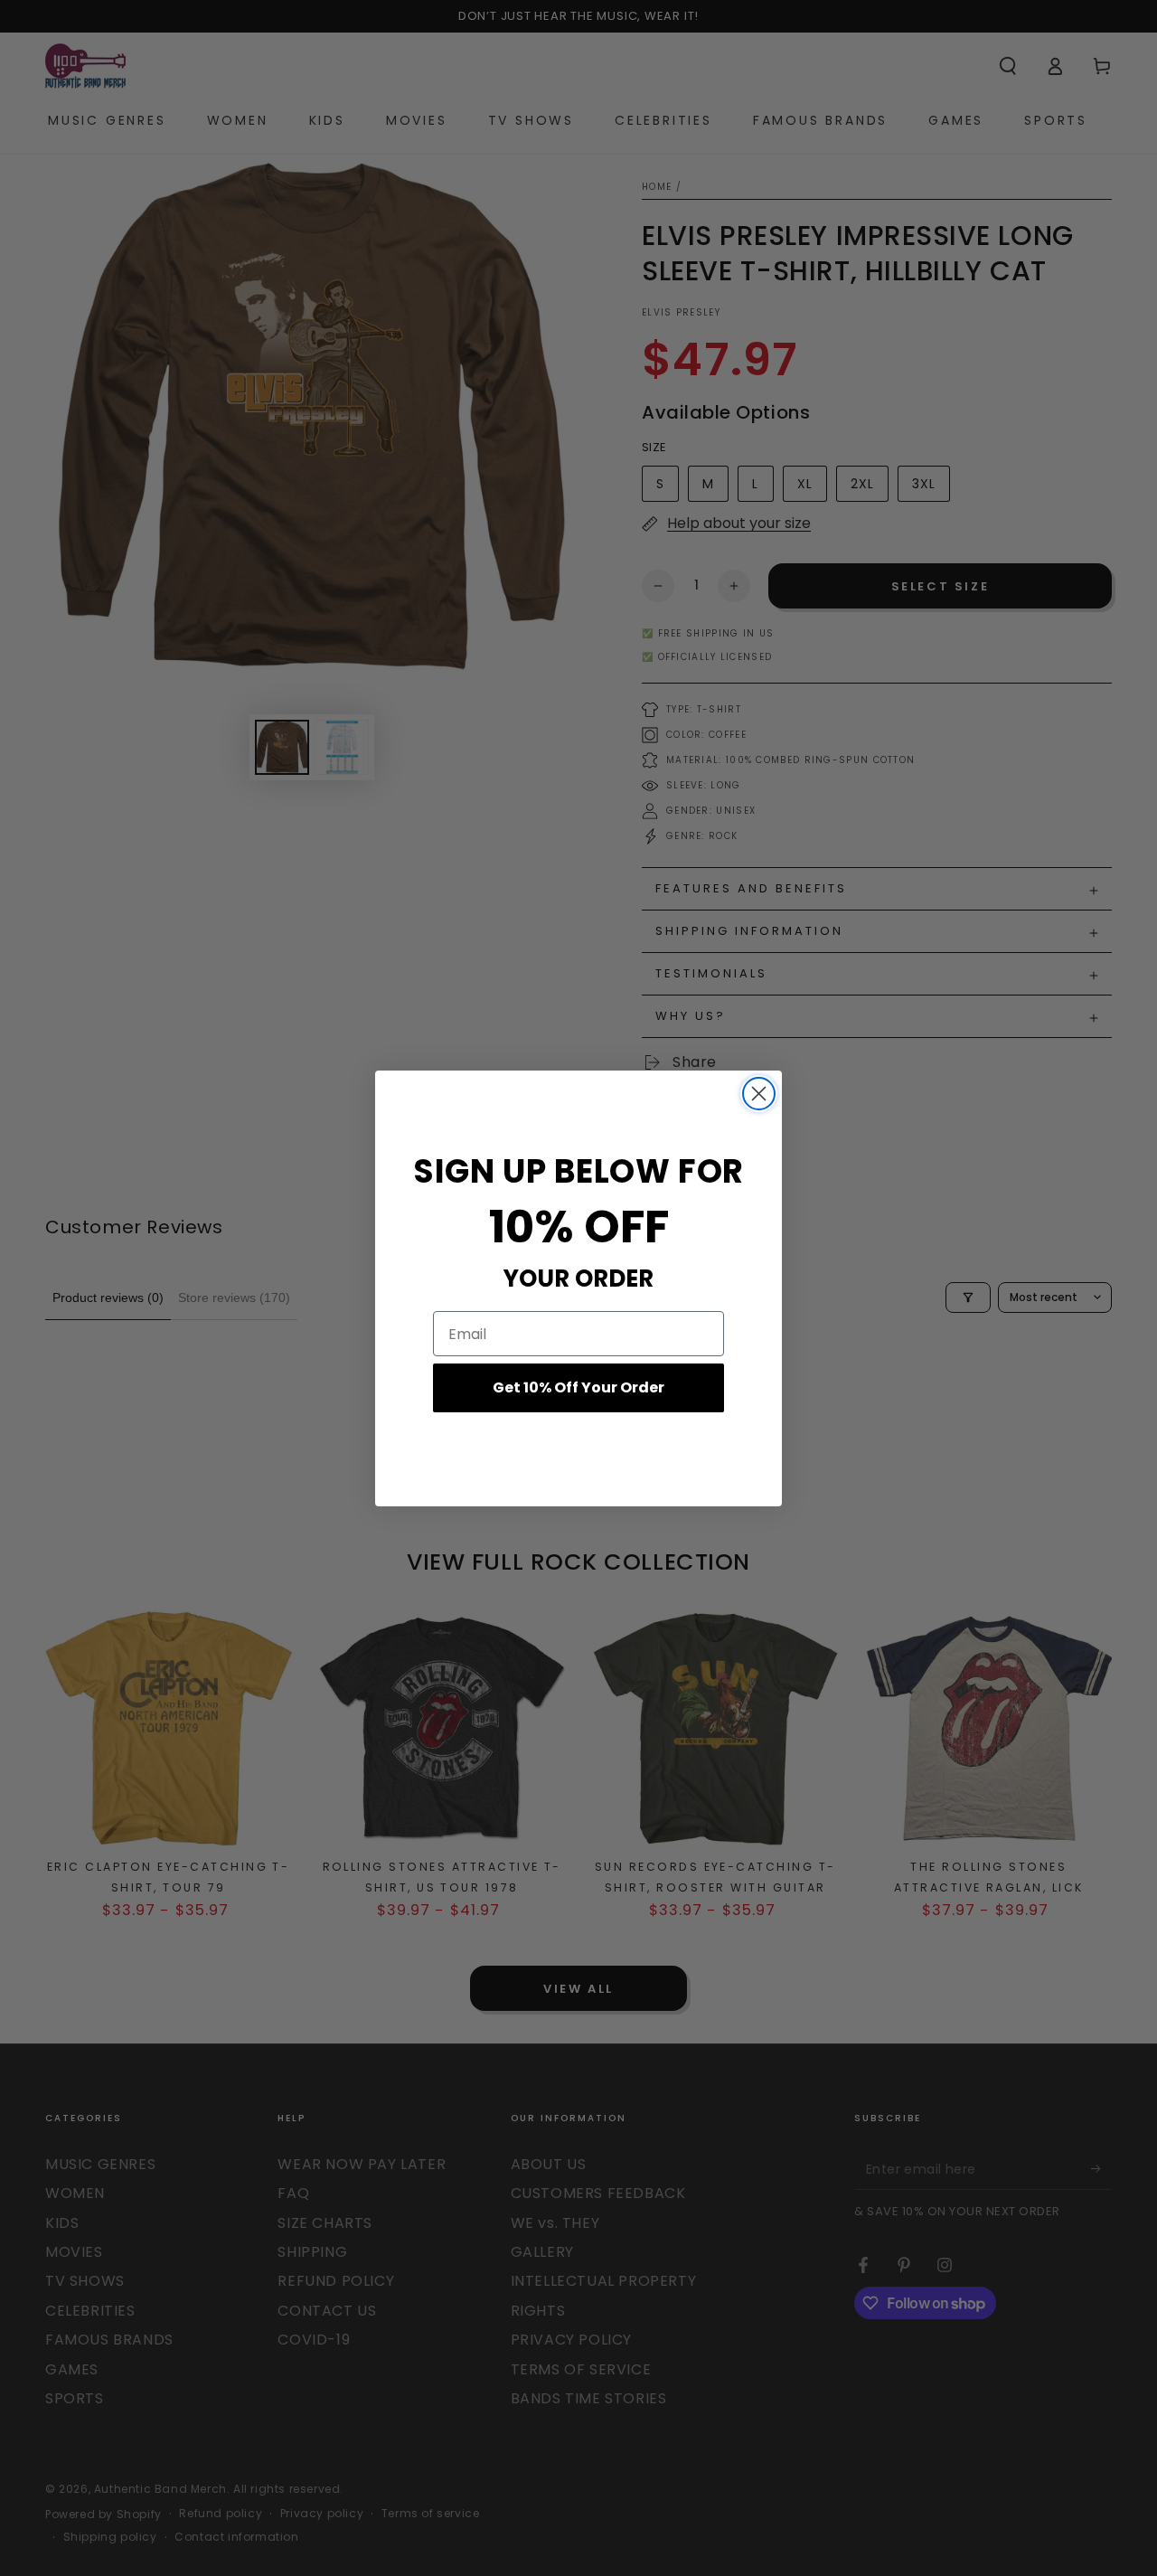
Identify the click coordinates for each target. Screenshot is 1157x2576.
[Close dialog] (759, 1094)
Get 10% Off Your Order (578, 1387)
